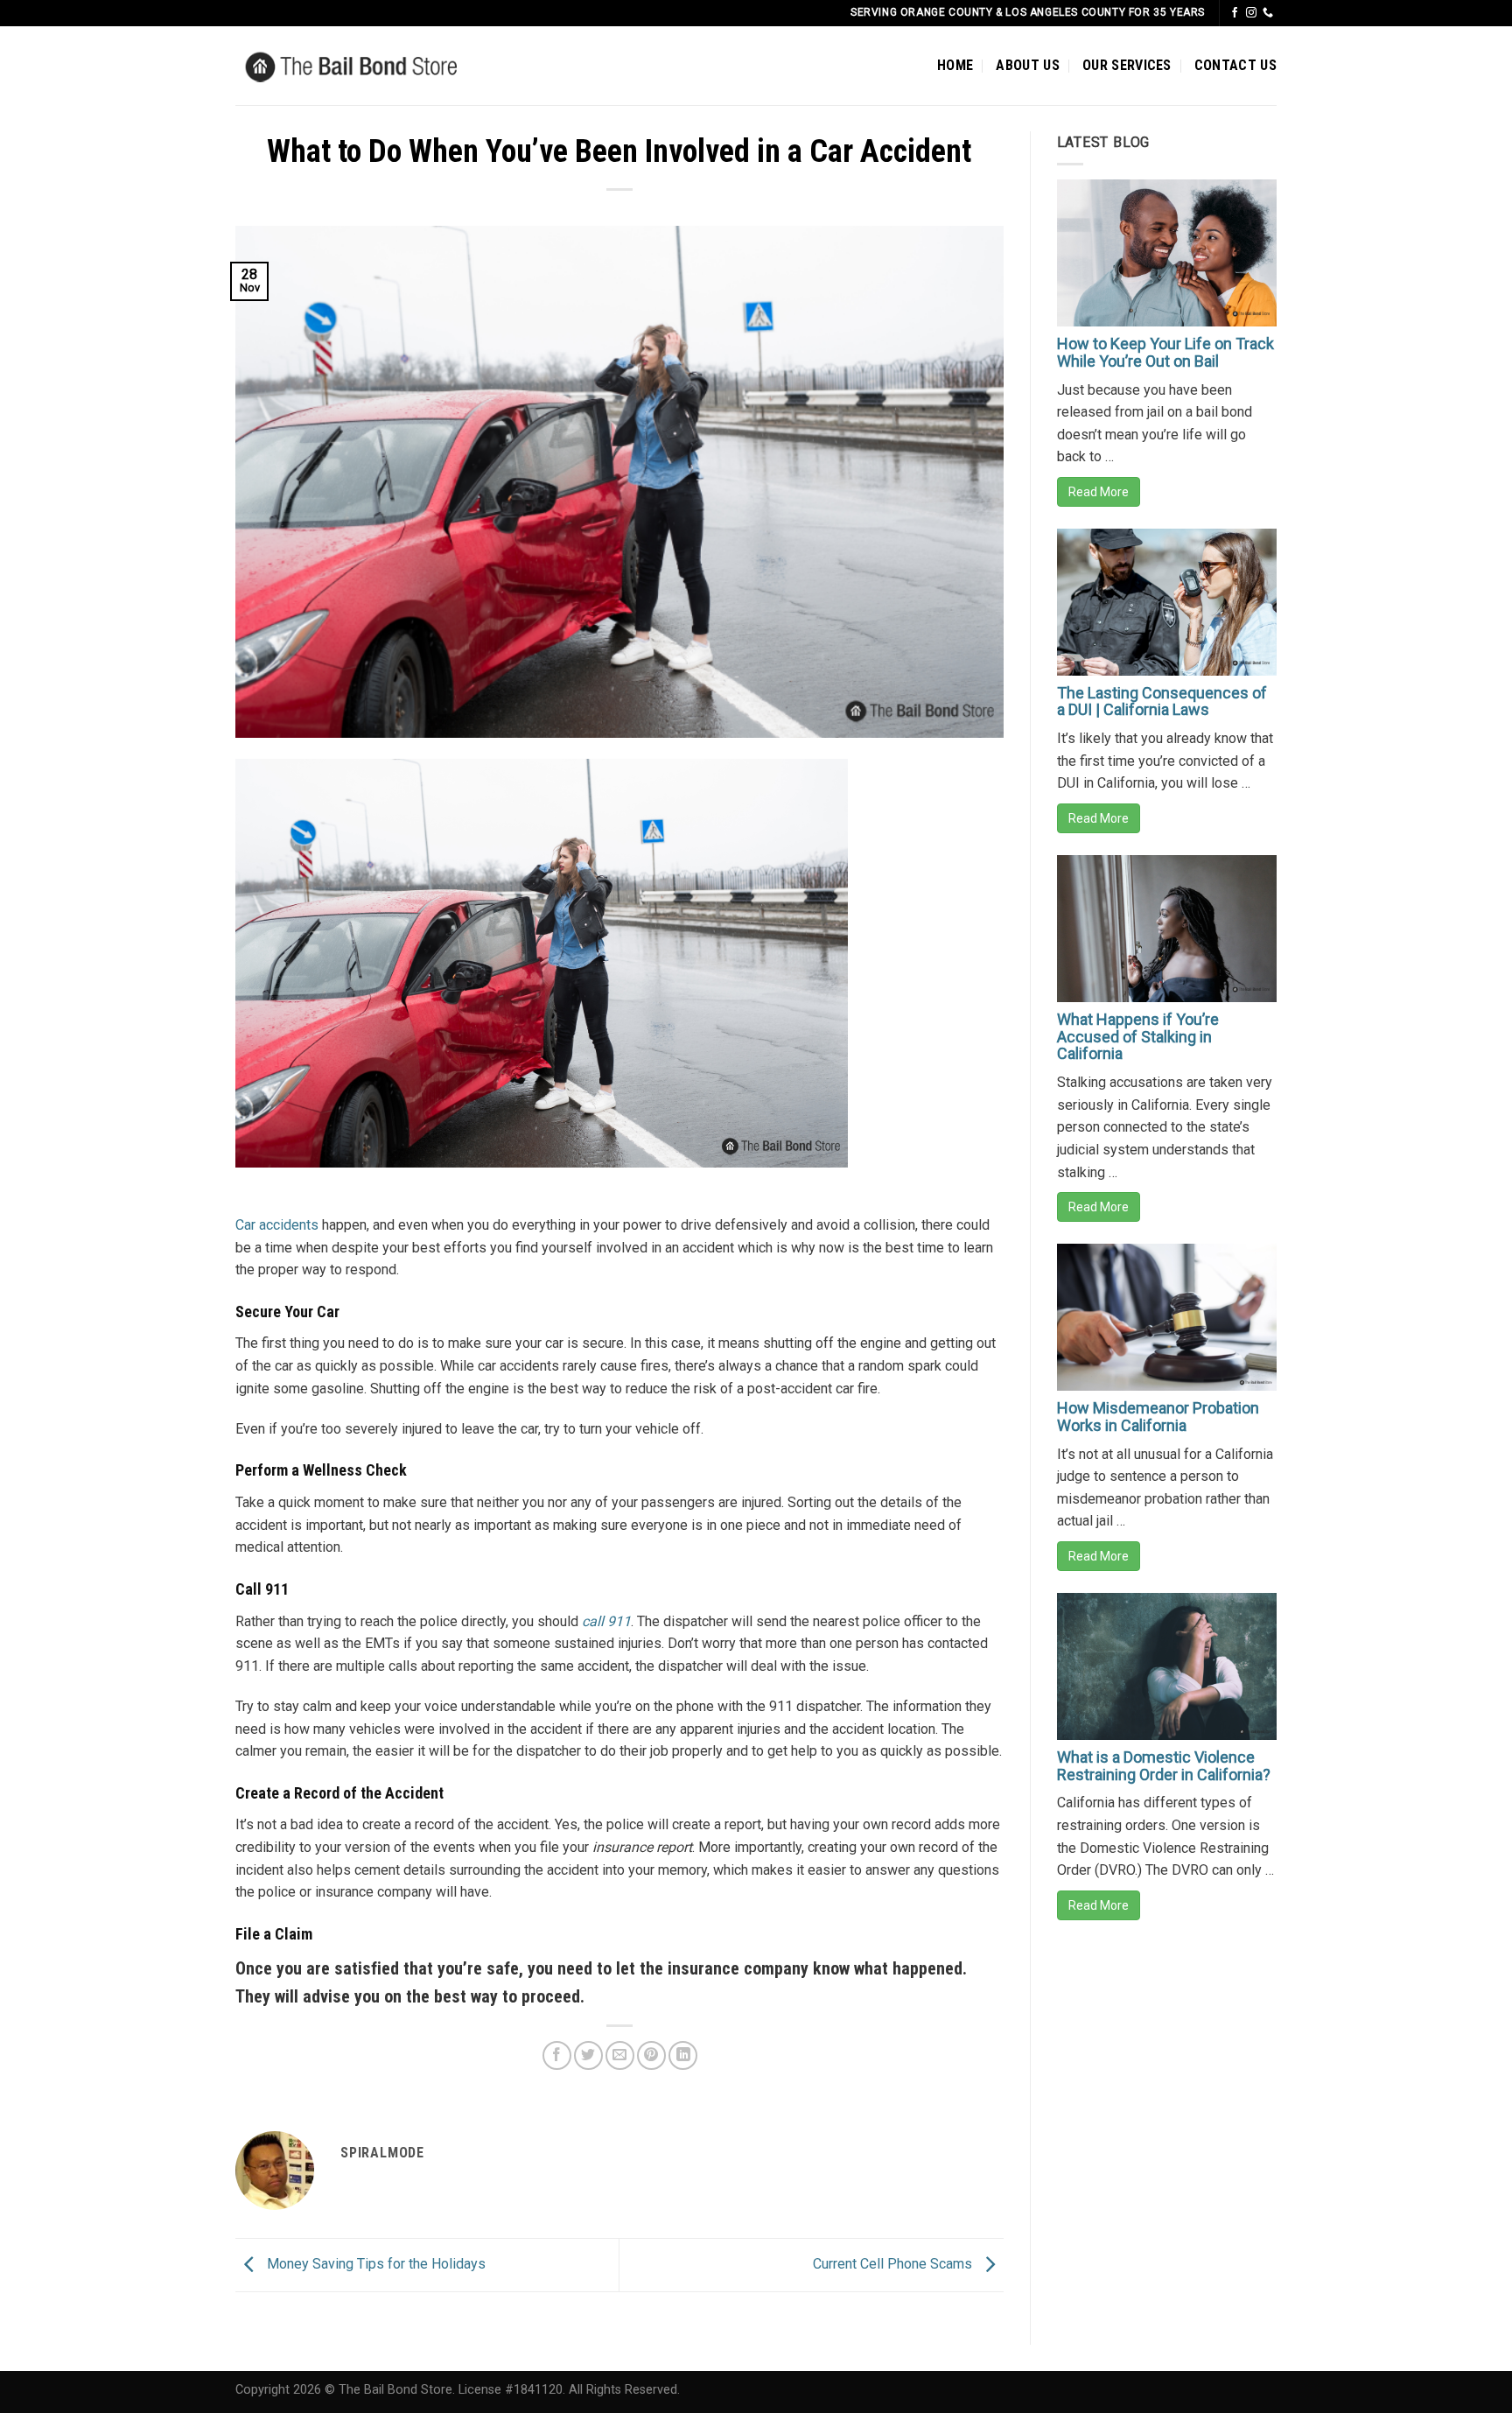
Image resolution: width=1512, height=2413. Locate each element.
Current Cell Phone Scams (894, 2264)
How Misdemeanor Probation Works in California (1158, 1417)
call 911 (606, 1621)
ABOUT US (1028, 65)
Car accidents (277, 1225)
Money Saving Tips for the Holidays (374, 2264)
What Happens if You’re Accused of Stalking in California (1138, 1037)
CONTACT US (1235, 65)
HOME (955, 65)
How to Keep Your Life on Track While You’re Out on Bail (1165, 352)
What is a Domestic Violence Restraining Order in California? (1164, 1766)
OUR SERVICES (1127, 65)
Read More (1099, 492)
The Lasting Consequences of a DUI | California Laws (1162, 701)
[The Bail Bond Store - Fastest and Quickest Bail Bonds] (378, 66)
